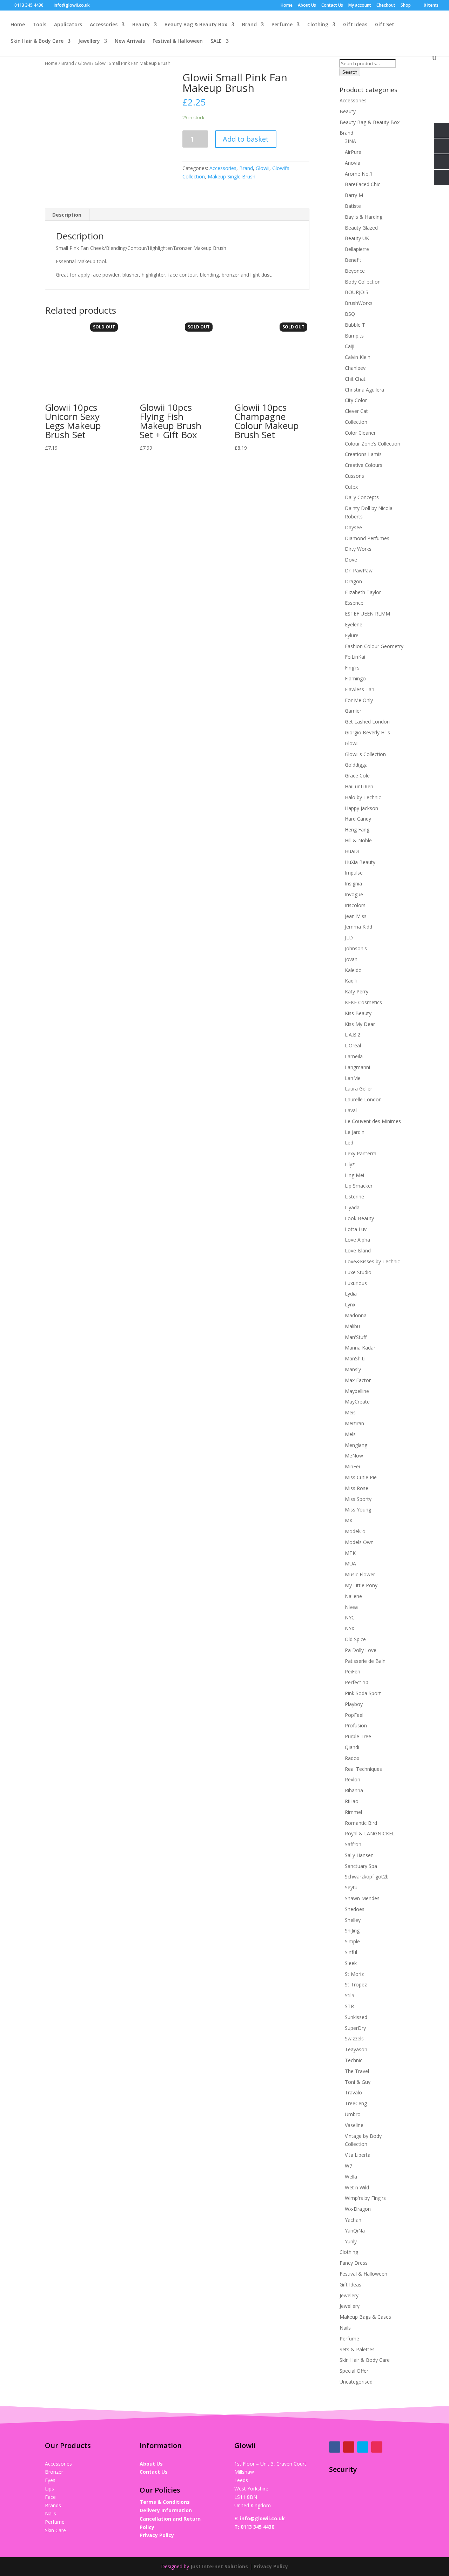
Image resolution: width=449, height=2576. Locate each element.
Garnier (353, 711)
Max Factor (358, 1380)
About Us (307, 6)
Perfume (282, 25)
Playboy (354, 1704)
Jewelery (349, 2295)
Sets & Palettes (357, 2349)
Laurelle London (363, 1099)
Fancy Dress (354, 2263)
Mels (350, 1434)
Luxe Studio (358, 1272)
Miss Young (358, 1510)
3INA (350, 141)
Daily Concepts (362, 497)
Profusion (356, 1725)
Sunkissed (356, 2017)
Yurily (351, 2241)
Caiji (350, 346)
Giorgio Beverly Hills (367, 732)
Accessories (104, 25)
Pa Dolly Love (361, 1650)
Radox (352, 1758)
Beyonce (355, 271)
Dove (351, 560)
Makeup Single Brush (232, 176)
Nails (345, 2328)
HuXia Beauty (360, 862)
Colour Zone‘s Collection (373, 444)
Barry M (354, 195)
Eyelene (354, 624)
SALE (216, 41)
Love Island (358, 1250)
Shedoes (355, 1909)
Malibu (352, 1326)
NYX (350, 1628)
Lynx (350, 1304)
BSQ (350, 314)
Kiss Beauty (358, 1013)
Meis (350, 1412)
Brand (249, 25)
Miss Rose (357, 1488)
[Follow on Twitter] (363, 2447)
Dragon (353, 581)
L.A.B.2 (353, 1035)
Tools (39, 25)
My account (360, 6)
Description (67, 215)
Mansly (353, 1369)
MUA (350, 1564)
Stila (350, 1995)
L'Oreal (353, 1045)
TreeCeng (356, 2103)
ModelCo (355, 1531)
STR (349, 2006)
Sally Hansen (359, 1855)
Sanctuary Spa (361, 1866)
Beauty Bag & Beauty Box (196, 25)
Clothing (318, 25)
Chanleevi (356, 368)
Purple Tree (358, 1736)
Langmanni (357, 1067)
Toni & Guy (358, 2082)
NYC (350, 1617)
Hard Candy (358, 819)
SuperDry (355, 2028)
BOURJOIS (357, 292)
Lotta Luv (356, 1229)
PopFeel (354, 1715)
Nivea (351, 1607)
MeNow (354, 1456)
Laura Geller (358, 1089)
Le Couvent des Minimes (373, 1121)
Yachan (353, 2220)
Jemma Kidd (358, 927)
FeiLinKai (355, 657)
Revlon (353, 1779)
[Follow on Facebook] (335, 2447)
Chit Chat (355, 379)
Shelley (353, 1920)
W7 (349, 2166)
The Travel (357, 2071)
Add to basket (246, 139)
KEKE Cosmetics (363, 1002)
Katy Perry (357, 991)
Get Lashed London (367, 722)
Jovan (351, 959)
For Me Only (359, 700)
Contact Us (332, 6)
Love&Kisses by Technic (372, 1261)
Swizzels (354, 2038)
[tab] (67, 215)
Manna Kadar (360, 1348)
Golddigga (356, 765)
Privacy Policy (157, 2535)
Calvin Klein (358, 357)
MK (349, 1520)
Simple (352, 1941)
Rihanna (354, 1790)
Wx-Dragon (358, 2209)
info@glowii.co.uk (262, 2518)
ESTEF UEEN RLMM (367, 614)
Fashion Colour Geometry (374, 646)
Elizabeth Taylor (363, 592)
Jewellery (89, 41)
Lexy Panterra (361, 1153)
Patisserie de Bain (365, 1661)
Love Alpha (357, 1240)
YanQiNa (355, 2231)
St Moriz (354, 1974)
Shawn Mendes (362, 1898)
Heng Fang (357, 830)
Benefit (353, 260)
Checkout (386, 6)
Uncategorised (356, 2382)
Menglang (356, 1445)
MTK (350, 1553)
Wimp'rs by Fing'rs (365, 2198)
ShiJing (352, 1931)
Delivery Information (166, 2510)
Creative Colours (364, 465)
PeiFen (353, 1671)
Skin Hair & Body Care (37, 41)
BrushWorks (359, 303)
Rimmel (353, 1812)
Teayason (356, 2049)
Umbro (353, 2114)
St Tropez (356, 1984)
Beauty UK (357, 238)
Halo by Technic (363, 797)
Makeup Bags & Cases (365, 2317)
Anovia (353, 163)
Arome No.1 (359, 174)
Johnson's (356, 948)
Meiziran (354, 1423)
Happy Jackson (361, 808)
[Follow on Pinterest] (349, 2447)
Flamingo (355, 678)
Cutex (351, 487)
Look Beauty (359, 1218)
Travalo (353, 2092)
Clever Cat (356, 411)
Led (349, 1143)
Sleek (351, 1963)
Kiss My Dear (360, 1024)
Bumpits (354, 336)
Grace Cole (357, 776)
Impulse (354, 873)
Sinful (351, 1952)
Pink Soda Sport (363, 1693)
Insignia (353, 883)
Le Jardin (355, 1132)
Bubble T (355, 325)
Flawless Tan (360, 689)
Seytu (351, 1887)
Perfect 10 (357, 1682)
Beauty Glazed (361, 228)
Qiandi (352, 1747)
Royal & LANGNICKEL (370, 1833)
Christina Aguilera (364, 390)
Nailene (353, 1596)
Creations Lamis (363, 454)
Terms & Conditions (165, 2502)
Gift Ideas (355, 25)
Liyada (352, 1207)
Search (350, 72)
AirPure (353, 152)
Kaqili (351, 981)
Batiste (353, 206)
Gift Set (385, 25)
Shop (406, 6)
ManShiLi (355, 1358)
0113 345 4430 (257, 2527)
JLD (349, 937)
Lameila (354, 1056)
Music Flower (360, 1574)
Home (287, 6)
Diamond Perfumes (367, 538)
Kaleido (353, 970)
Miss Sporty (358, 1499)
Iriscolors (355, 905)
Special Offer (354, 2371)
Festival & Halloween (178, 41)
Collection (356, 422)
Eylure (352, 635)
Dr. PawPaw (359, 570)
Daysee (353, 527)
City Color (356, 400)
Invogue (354, 894)
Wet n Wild (357, 2187)
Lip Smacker (359, 1186)
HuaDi (352, 851)
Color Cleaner (360, 433)
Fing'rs (352, 668)
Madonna (356, 1315)
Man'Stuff (356, 1337)
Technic (354, 2060)
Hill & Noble (358, 840)
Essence (354, 603)
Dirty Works (358, 549)
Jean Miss (356, 916)
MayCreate (357, 1402)
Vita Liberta (358, 2155)
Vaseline (354, 2125)
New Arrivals (130, 41)
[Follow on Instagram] (377, 2447)
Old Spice (355, 1639)
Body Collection (363, 282)
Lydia (351, 1294)
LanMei (353, 1078)
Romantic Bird (361, 1823)
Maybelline (357, 1391)
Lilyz (350, 1164)
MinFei (352, 1466)
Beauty (141, 25)
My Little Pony (361, 1585)
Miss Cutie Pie (361, 1477)
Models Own (359, 1542)
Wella (351, 2177)
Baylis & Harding (364, 217)
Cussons (354, 476)
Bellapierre (357, 249)
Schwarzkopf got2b (367, 1877)
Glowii (84, 63)
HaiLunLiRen (359, 786)
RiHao (352, 1801)
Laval (351, 1110)
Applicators (68, 25)
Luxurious (356, 1283)
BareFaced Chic (363, 184)
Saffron (353, 1844)
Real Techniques (363, 1769)
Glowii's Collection (365, 754)
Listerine (354, 1197)
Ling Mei (354, 1175)
